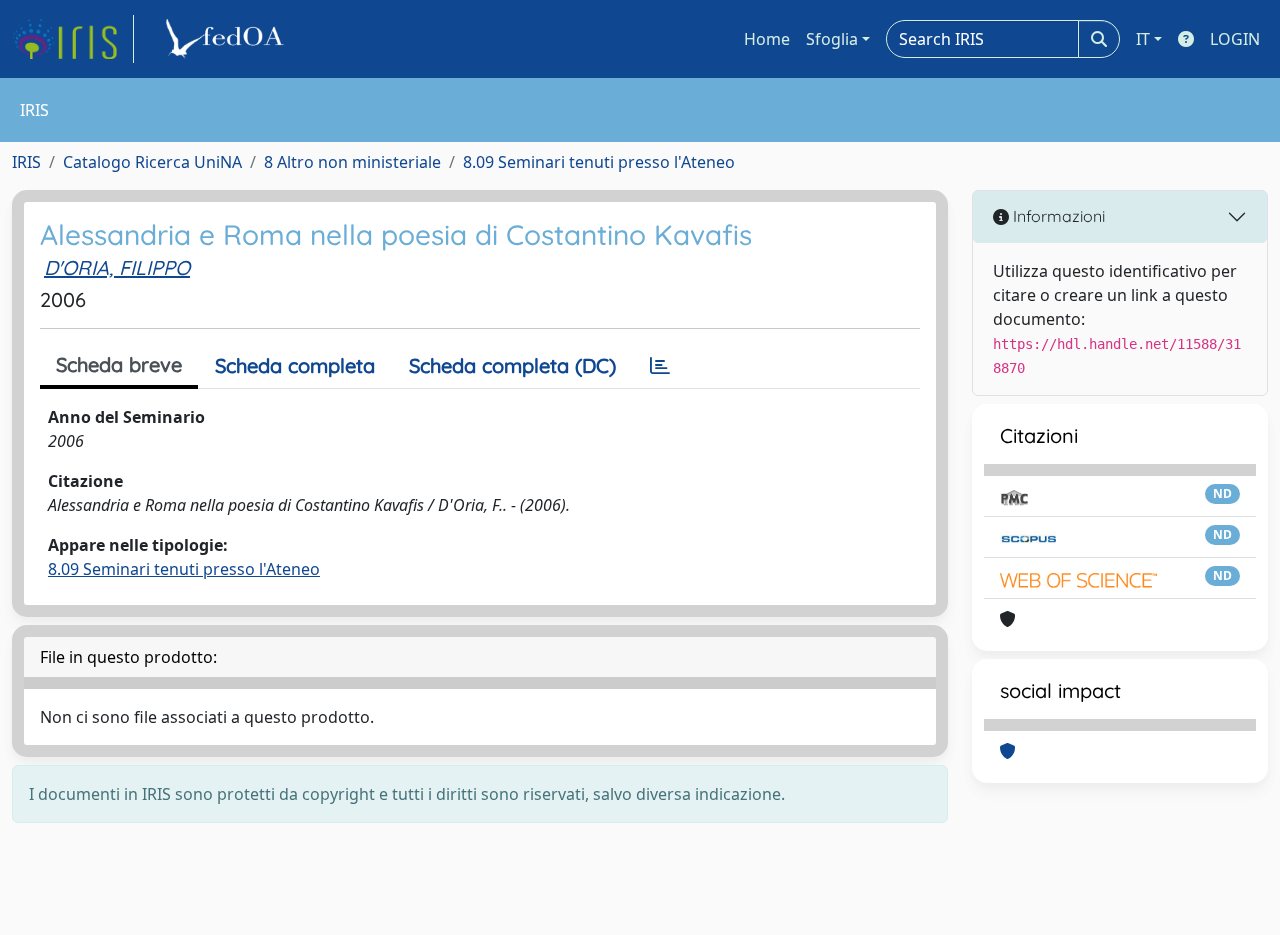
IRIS (26, 162)
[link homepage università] (228, 39)
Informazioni (1057, 216)
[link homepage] (73, 39)
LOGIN (1235, 39)
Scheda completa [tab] (295, 365)
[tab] (660, 366)
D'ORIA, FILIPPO (117, 267)
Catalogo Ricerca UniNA (152, 162)
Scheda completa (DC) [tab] (512, 365)
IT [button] (1143, 39)
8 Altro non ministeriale (352, 162)
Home (767, 39)
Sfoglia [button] (832, 39)
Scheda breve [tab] (119, 364)
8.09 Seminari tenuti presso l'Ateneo (599, 162)
